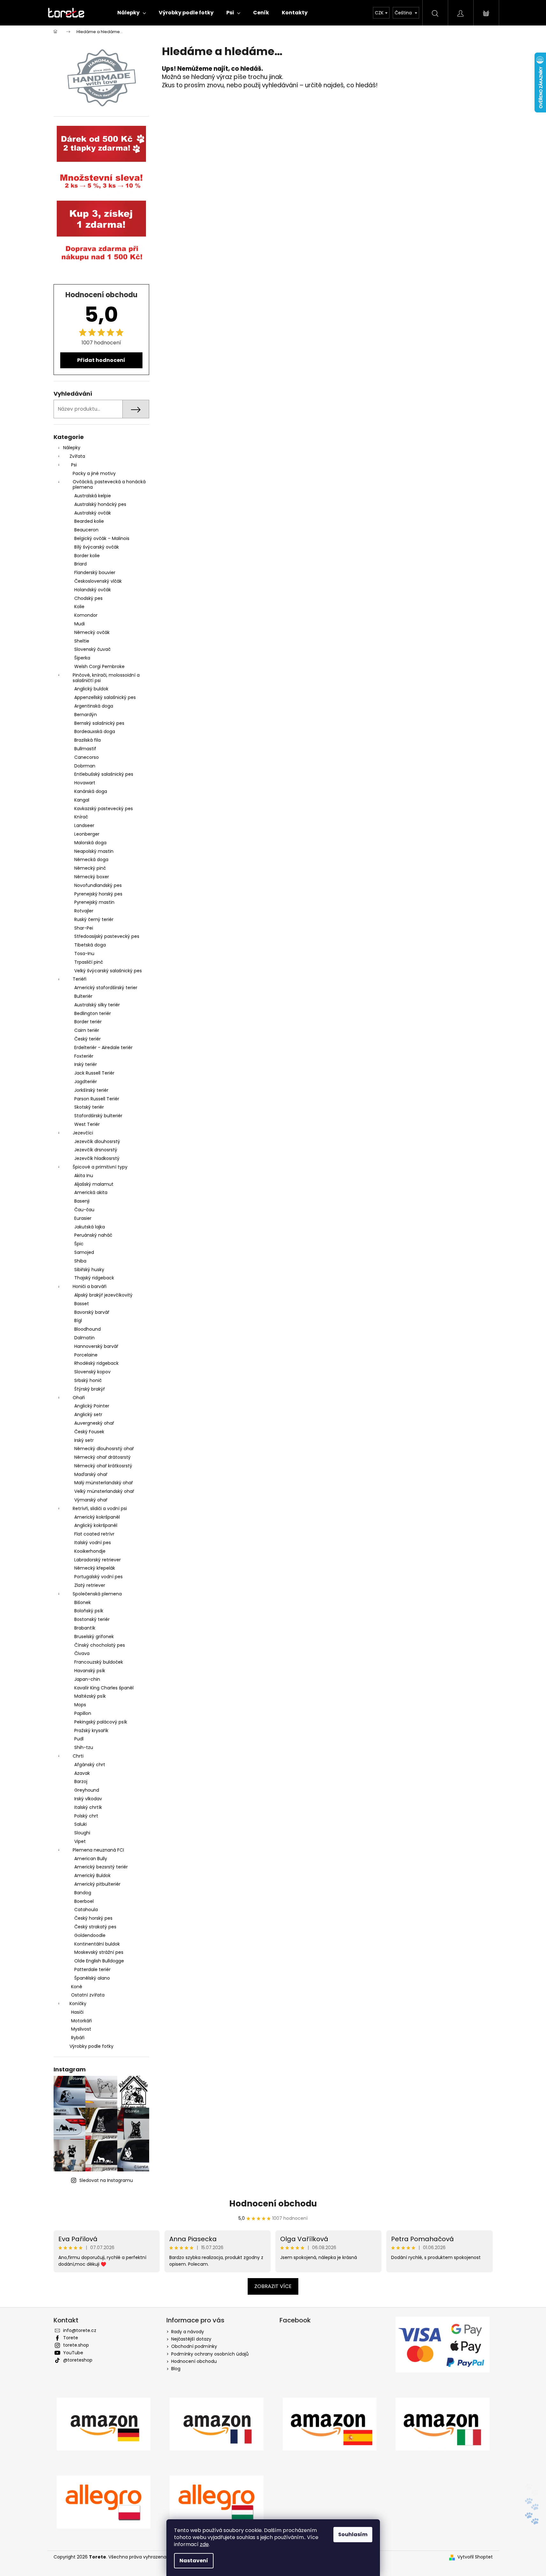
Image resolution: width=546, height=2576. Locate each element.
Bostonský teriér (92, 1619)
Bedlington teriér (93, 1013)
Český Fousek (89, 1432)
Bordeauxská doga (95, 731)
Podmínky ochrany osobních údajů (210, 2354)
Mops (80, 1705)
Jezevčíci (83, 1133)
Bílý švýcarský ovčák (97, 547)
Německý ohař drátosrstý (102, 1457)
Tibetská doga (90, 945)
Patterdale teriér (92, 1969)
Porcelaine (86, 1355)
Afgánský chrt (90, 1765)
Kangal (82, 800)
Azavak (82, 1773)
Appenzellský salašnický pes (105, 697)
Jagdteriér (86, 1082)
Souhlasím (353, 2534)
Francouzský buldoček (99, 1662)
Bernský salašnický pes (99, 723)
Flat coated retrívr (94, 1534)
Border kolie (87, 556)
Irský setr (84, 1440)
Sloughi (82, 1833)
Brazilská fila (87, 740)
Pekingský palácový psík (101, 1722)
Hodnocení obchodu (273, 2204)
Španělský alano (92, 1978)
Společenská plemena (97, 1594)
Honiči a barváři (90, 1286)
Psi (74, 465)
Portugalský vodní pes (98, 1577)
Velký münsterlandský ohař (104, 1491)
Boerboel (84, 1901)
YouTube (73, 2353)
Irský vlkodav (88, 1799)
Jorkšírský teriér (91, 1090)
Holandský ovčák (93, 590)
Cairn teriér (87, 1030)
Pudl (79, 1739)
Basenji (82, 1201)
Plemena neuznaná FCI (98, 1850)
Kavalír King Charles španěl (104, 1688)
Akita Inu (84, 1176)
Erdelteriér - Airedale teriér (103, 1047)
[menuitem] (132, 13)
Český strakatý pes (95, 1927)
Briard (80, 564)
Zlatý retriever (90, 1585)
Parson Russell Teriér (97, 1099)
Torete (71, 2338)
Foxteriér (84, 1056)
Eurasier (83, 1218)
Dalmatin (84, 1338)
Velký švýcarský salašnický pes (108, 971)
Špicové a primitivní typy (100, 1167)
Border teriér (88, 1022)
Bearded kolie (89, 521)
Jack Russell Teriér (94, 1073)
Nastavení (194, 2561)
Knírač (81, 817)
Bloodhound (87, 1329)
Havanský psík (90, 1671)
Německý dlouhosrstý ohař (104, 1449)
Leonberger (87, 834)
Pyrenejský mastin (94, 902)
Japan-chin (87, 1679)
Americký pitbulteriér (97, 1884)
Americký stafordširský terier (106, 988)
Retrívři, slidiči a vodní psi (100, 1508)
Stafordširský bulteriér (98, 1116)
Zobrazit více (273, 2286)
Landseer (84, 825)
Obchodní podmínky (194, 2346)
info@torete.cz (80, 2330)
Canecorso (87, 757)
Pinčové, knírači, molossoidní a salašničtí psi (106, 678)
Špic (79, 1244)
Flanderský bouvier (95, 572)
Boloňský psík (89, 1611)
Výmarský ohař (91, 1500)
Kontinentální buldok (97, 1944)
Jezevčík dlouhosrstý (97, 1141)
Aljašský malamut (94, 1184)
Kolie (79, 607)
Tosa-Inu (84, 953)
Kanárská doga (91, 791)
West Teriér (87, 1124)
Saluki (80, 1824)
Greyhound (87, 1790)
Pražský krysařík (91, 1731)
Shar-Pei (84, 928)
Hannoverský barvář (96, 1346)
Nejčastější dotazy (191, 2339)
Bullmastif (85, 749)
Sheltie (82, 641)
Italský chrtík (88, 1807)
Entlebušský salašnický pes (104, 774)
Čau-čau (84, 1210)
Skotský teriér (89, 1107)
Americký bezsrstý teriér (101, 1867)
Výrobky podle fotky (91, 2046)
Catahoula (86, 1910)
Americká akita (91, 1192)
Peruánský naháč (93, 1235)
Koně (77, 1987)
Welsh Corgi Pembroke (99, 666)
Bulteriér (83, 996)
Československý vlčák (98, 581)
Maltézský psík (90, 1696)
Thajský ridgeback (94, 1278)
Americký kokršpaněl (97, 1517)
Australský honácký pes (100, 504)
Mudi (80, 624)
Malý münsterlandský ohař (104, 1483)
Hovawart (85, 783)
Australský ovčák (93, 513)
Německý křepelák (95, 1568)
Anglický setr (88, 1414)
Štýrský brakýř (90, 1389)
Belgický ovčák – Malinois (102, 538)
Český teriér (87, 1039)
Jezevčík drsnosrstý (96, 1150)
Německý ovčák (92, 632)
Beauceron (86, 530)
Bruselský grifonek (94, 1637)
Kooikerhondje (90, 1551)
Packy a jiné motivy (94, 473)
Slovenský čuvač (92, 649)
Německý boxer (92, 877)
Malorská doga (90, 843)
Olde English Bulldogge (99, 1961)
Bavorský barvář (92, 1312)
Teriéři (80, 979)
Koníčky (78, 2004)
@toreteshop (78, 2360)
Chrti (78, 1756)
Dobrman (85, 766)
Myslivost (81, 2029)
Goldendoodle (90, 1935)
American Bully (91, 1859)
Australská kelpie (93, 496)
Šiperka (82, 658)
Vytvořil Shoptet (475, 2557)
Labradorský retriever (98, 1560)
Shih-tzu (84, 1747)
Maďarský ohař (91, 1474)
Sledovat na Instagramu (106, 2180)
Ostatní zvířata (88, 1995)
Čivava (82, 1653)
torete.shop (76, 2345)
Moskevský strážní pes (99, 1952)
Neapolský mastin (94, 851)
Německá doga (91, 860)
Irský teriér (86, 1064)
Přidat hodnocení (101, 360)
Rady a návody (188, 2332)
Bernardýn (86, 715)
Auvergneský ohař (94, 1423)
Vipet (80, 1841)
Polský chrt (86, 1816)
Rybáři (78, 2038)
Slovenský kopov (92, 1372)
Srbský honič (88, 1380)
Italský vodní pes (93, 1543)
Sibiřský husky (89, 1270)
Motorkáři (81, 2021)
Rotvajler (84, 911)
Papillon (83, 1713)
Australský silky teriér (97, 1005)
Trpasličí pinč (89, 962)
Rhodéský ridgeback (96, 1363)
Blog (176, 2369)
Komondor (86, 615)
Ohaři (79, 1398)
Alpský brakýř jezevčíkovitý (103, 1295)
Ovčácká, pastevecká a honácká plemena (109, 484)
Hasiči (77, 2012)
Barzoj (81, 1781)
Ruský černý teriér (94, 919)
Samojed (84, 1252)
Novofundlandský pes (98, 885)
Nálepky (72, 448)
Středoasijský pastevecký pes (107, 936)
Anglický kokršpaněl (96, 1525)
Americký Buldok (92, 1875)
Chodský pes (88, 598)
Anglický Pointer (92, 1406)
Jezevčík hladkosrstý (97, 1158)
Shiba (80, 1261)
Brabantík (85, 1628)
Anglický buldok (91, 689)
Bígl (78, 1320)
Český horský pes (93, 1918)
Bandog (83, 1893)
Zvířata (77, 456)
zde (204, 2544)
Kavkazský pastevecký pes (104, 809)
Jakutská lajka (90, 1227)
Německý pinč (90, 868)
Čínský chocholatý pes (100, 1645)
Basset (82, 1304)
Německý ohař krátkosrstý (103, 1466)
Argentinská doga (94, 706)
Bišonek (83, 1602)
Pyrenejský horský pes (98, 894)
